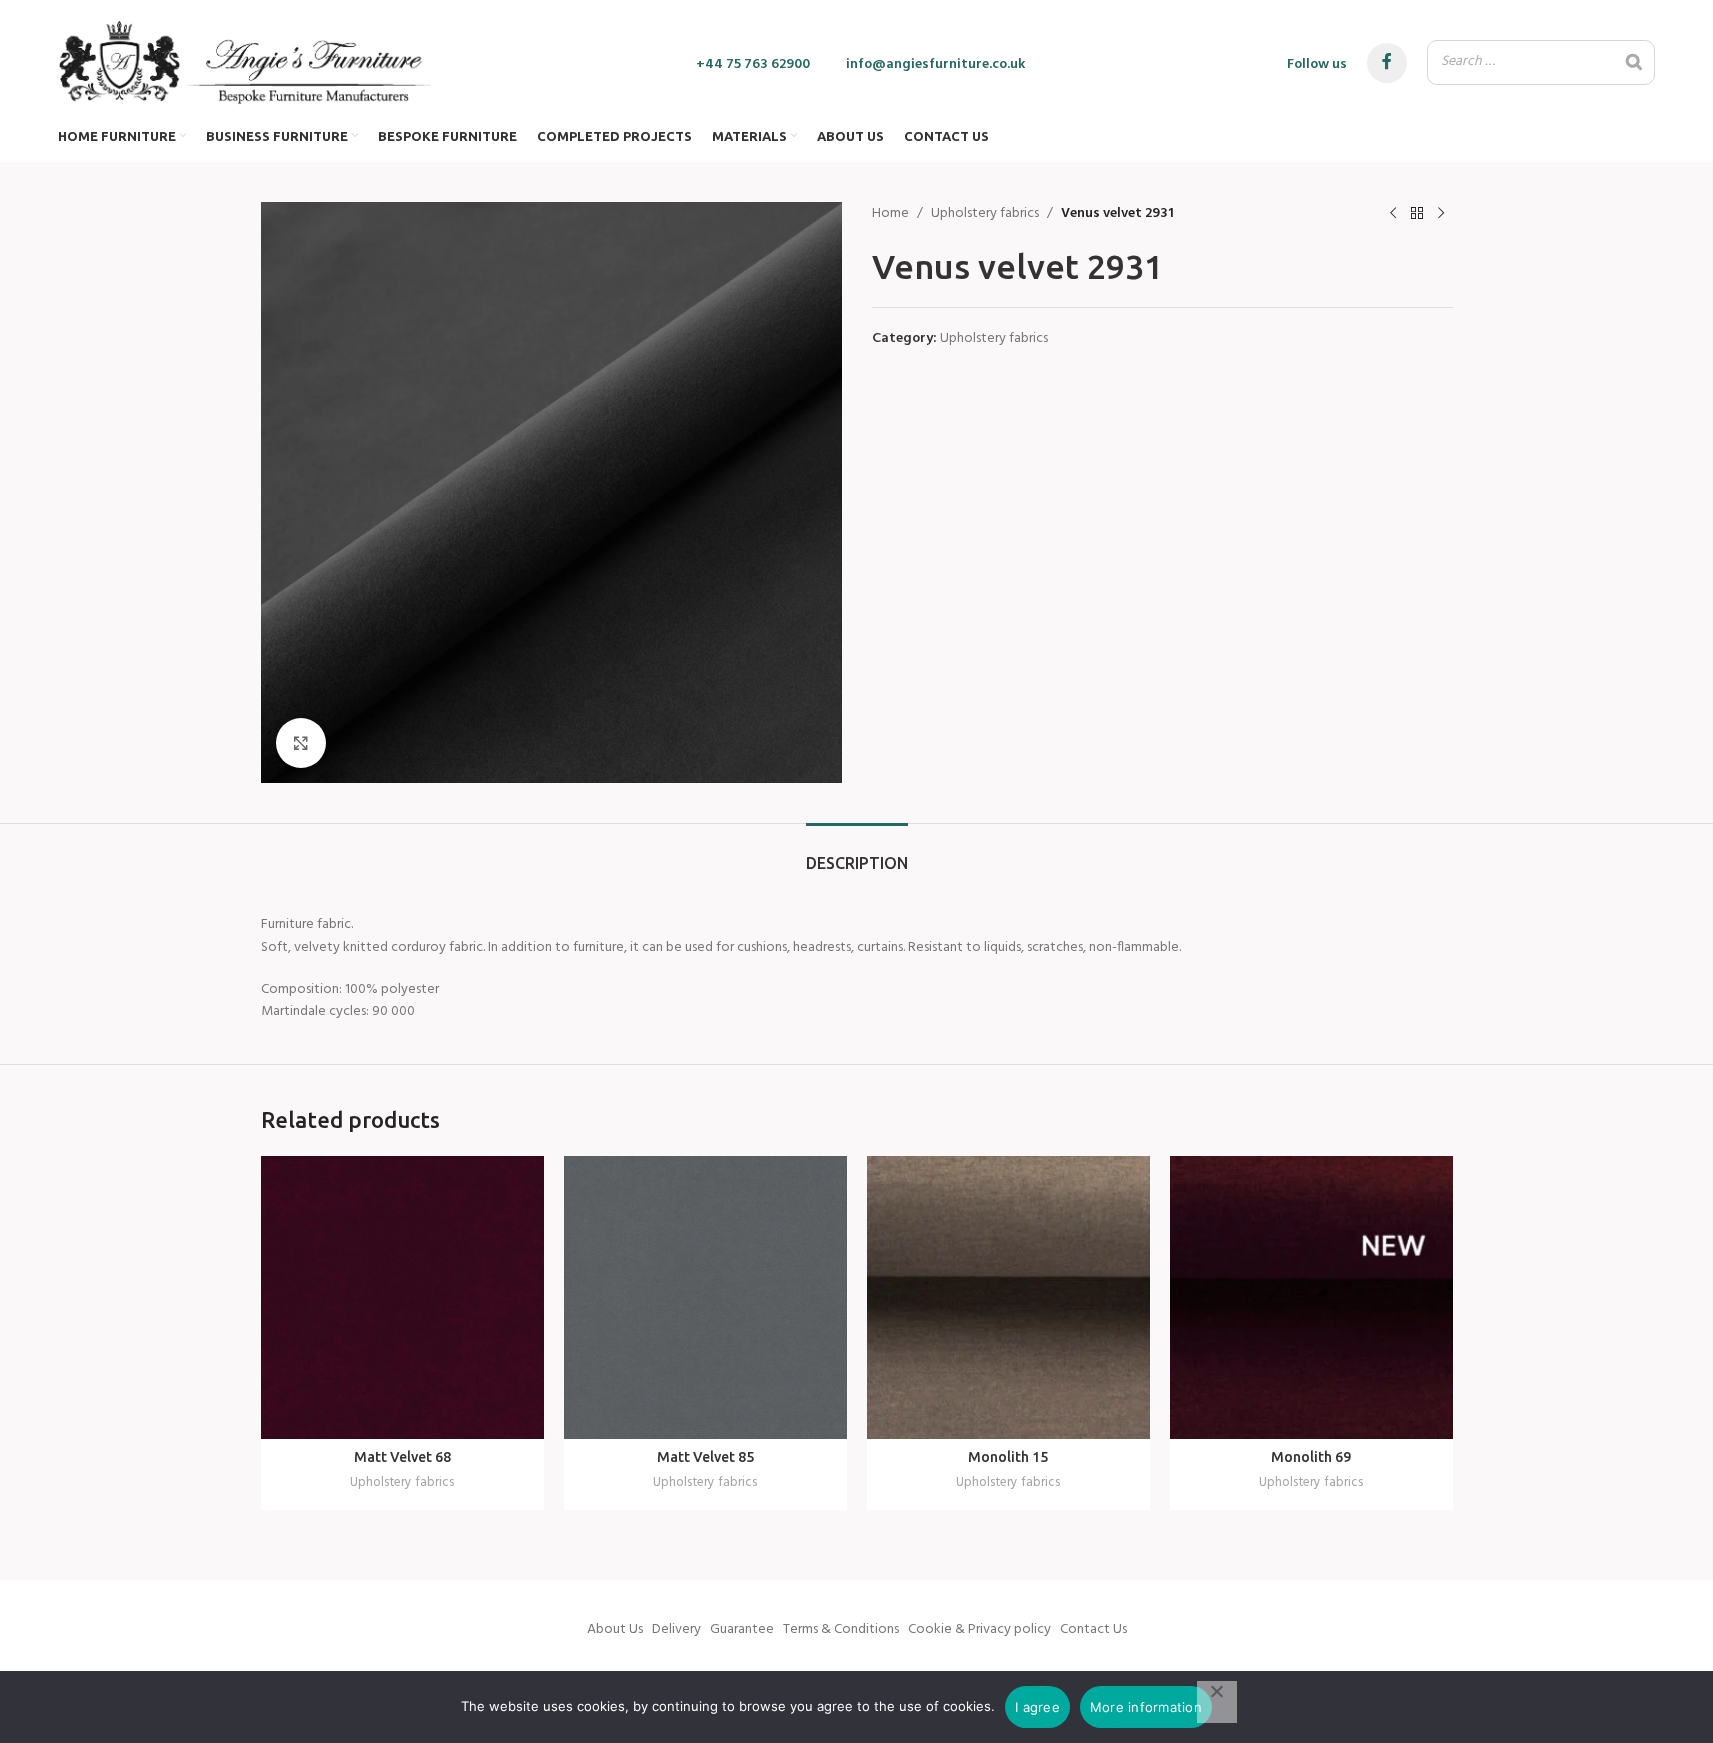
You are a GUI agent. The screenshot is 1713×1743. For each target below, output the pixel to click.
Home (890, 214)
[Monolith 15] (1008, 1297)
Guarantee (742, 1629)
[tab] (857, 853)
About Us (615, 1629)
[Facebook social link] (1387, 63)
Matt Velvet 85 (705, 1457)
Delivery (676, 1629)
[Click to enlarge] (301, 743)
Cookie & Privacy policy (979, 1629)
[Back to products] (1417, 214)
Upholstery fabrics (985, 214)
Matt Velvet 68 (402, 1457)
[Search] (1634, 62)
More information (1146, 1707)
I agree (1037, 1707)
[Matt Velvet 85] (705, 1297)
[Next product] (1441, 214)
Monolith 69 (1311, 1457)
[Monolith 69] (1311, 1297)
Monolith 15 (1008, 1457)
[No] (1217, 1702)
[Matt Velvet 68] (402, 1297)
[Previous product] (1393, 214)
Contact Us (1093, 1629)
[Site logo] (246, 62)
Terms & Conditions (841, 1629)
